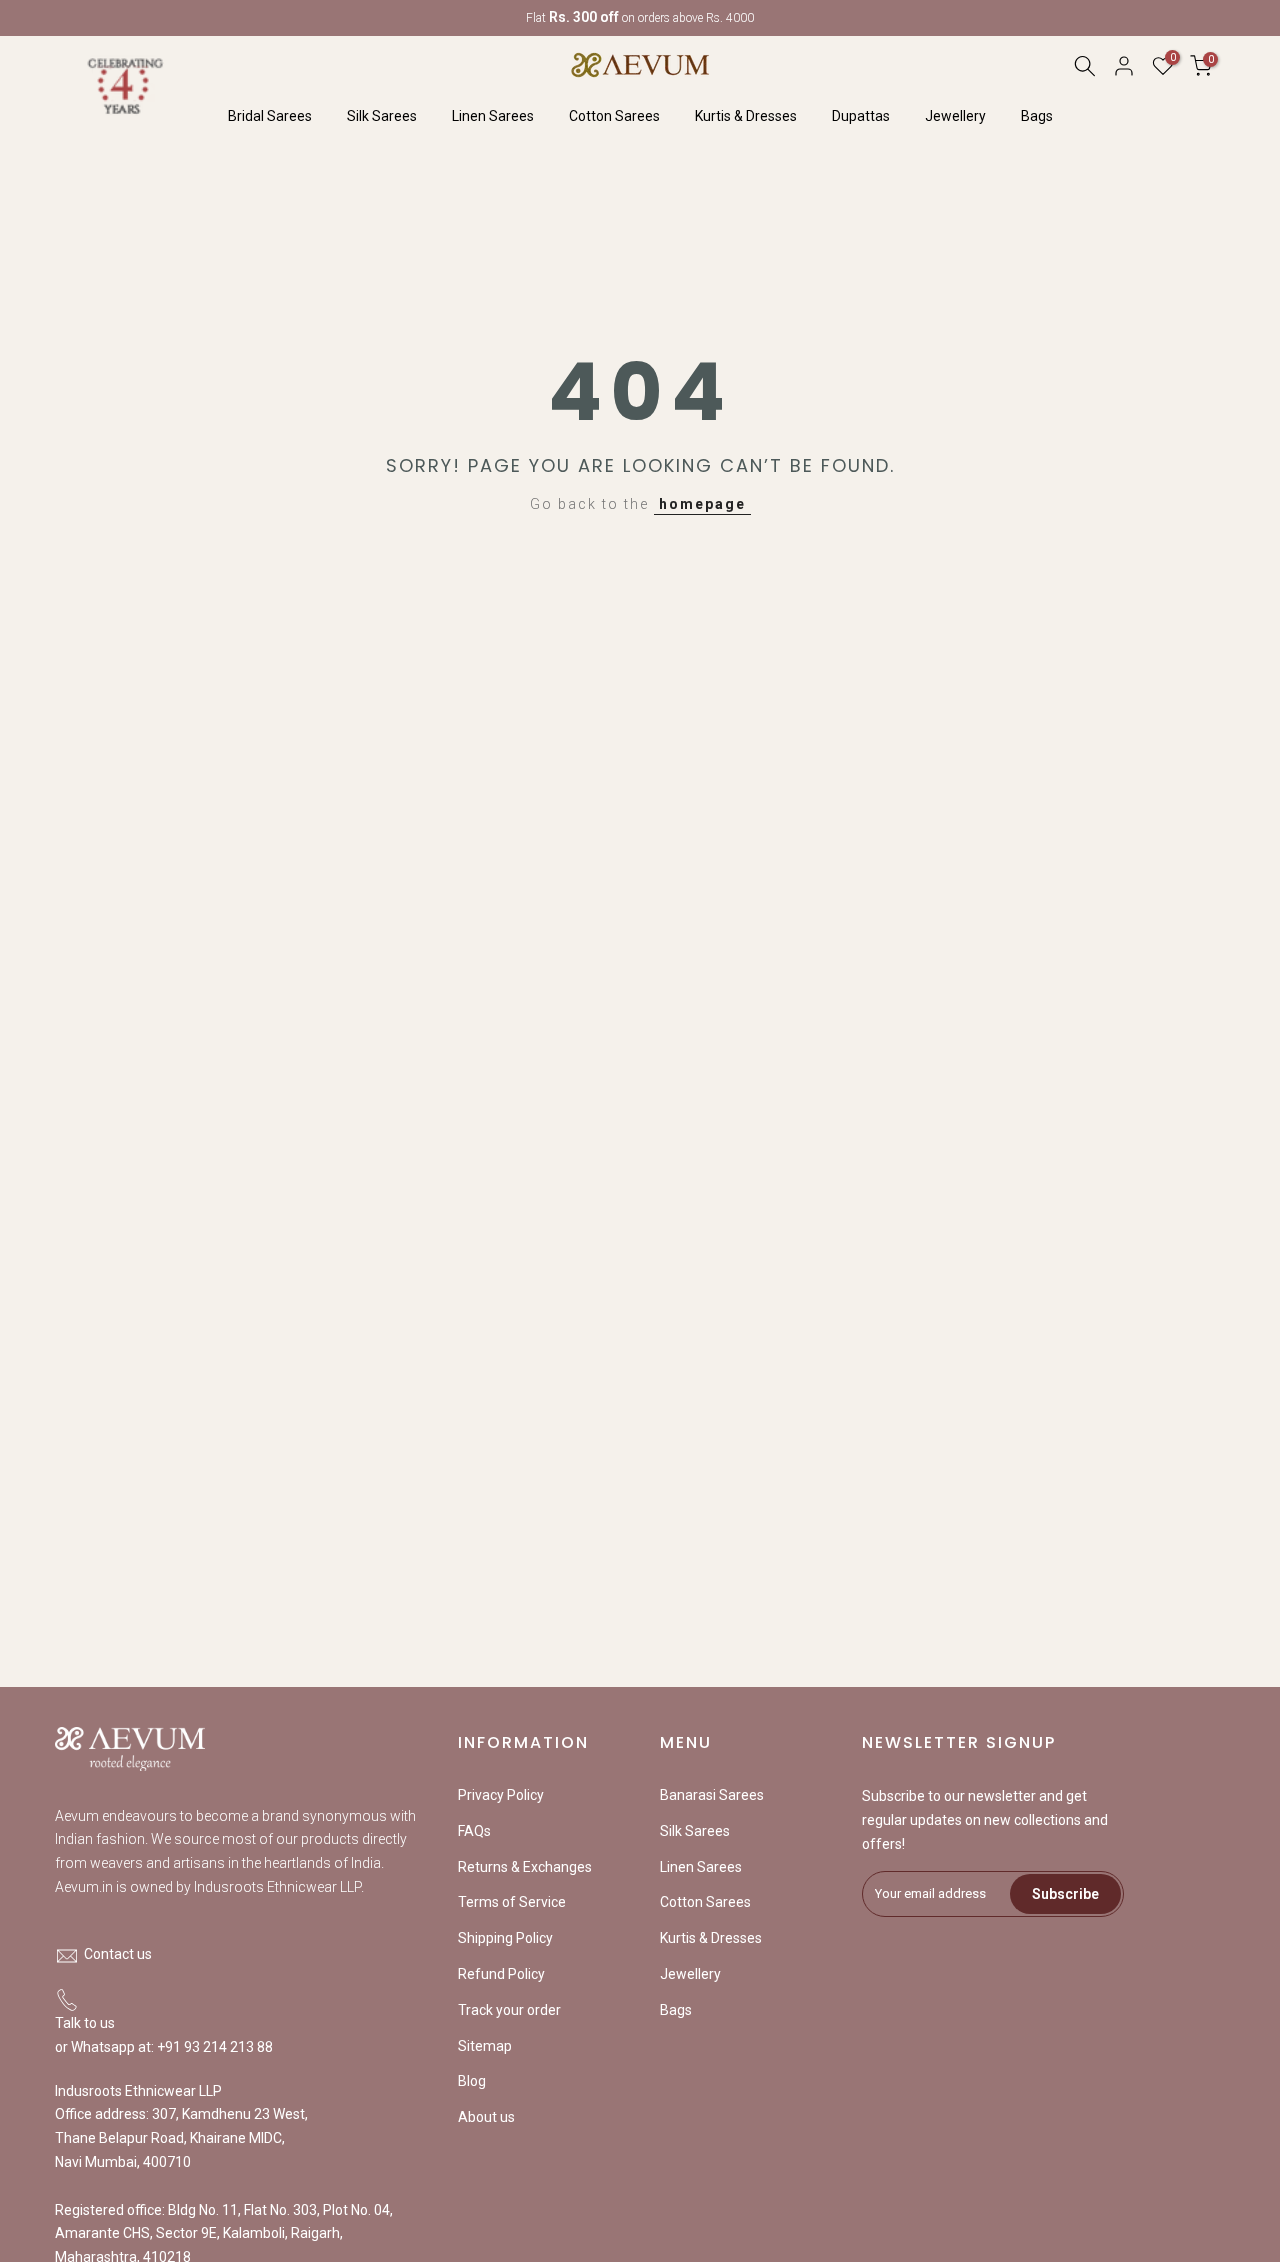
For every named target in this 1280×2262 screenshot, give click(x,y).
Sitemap (485, 2046)
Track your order (509, 2010)
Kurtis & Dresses (746, 116)
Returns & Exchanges (525, 1867)
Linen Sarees (493, 116)
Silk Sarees (382, 116)
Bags (1037, 116)
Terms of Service (512, 1902)
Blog (472, 2081)
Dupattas (861, 116)
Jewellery (955, 116)
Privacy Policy (501, 1795)
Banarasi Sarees (712, 1795)
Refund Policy (501, 1974)
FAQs (474, 1831)
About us (486, 2117)
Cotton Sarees (614, 116)
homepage (702, 504)
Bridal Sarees (270, 116)
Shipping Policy (505, 1938)
